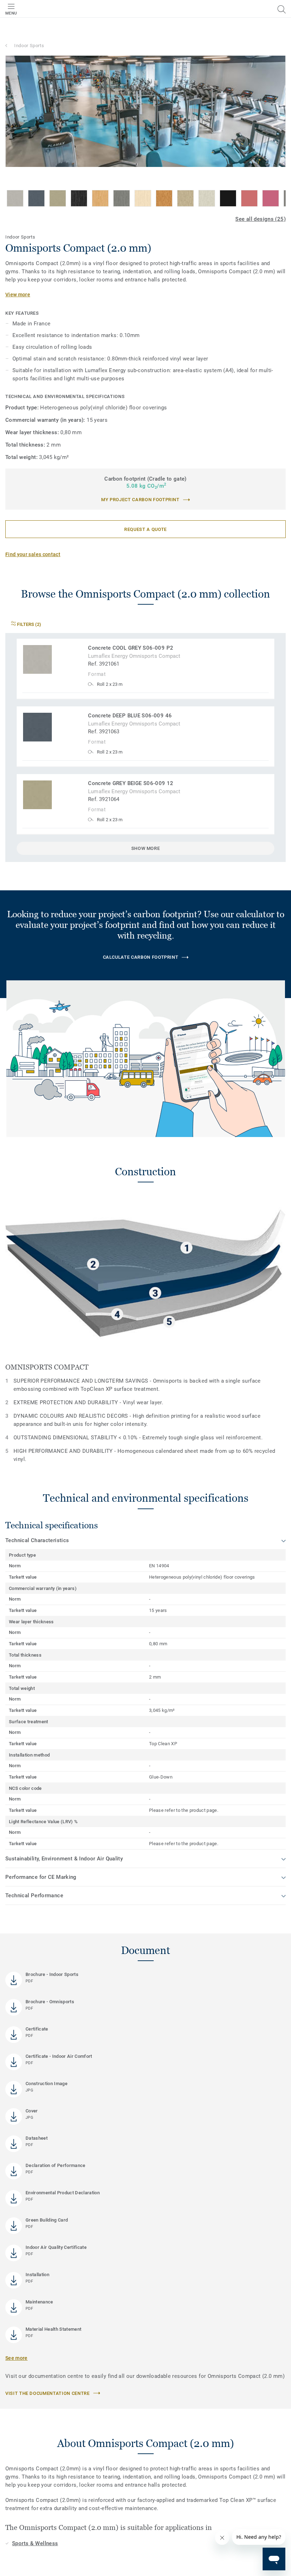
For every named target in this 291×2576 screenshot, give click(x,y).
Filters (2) (29, 624)
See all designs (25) (260, 219)
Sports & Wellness (35, 2543)
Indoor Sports (29, 46)
